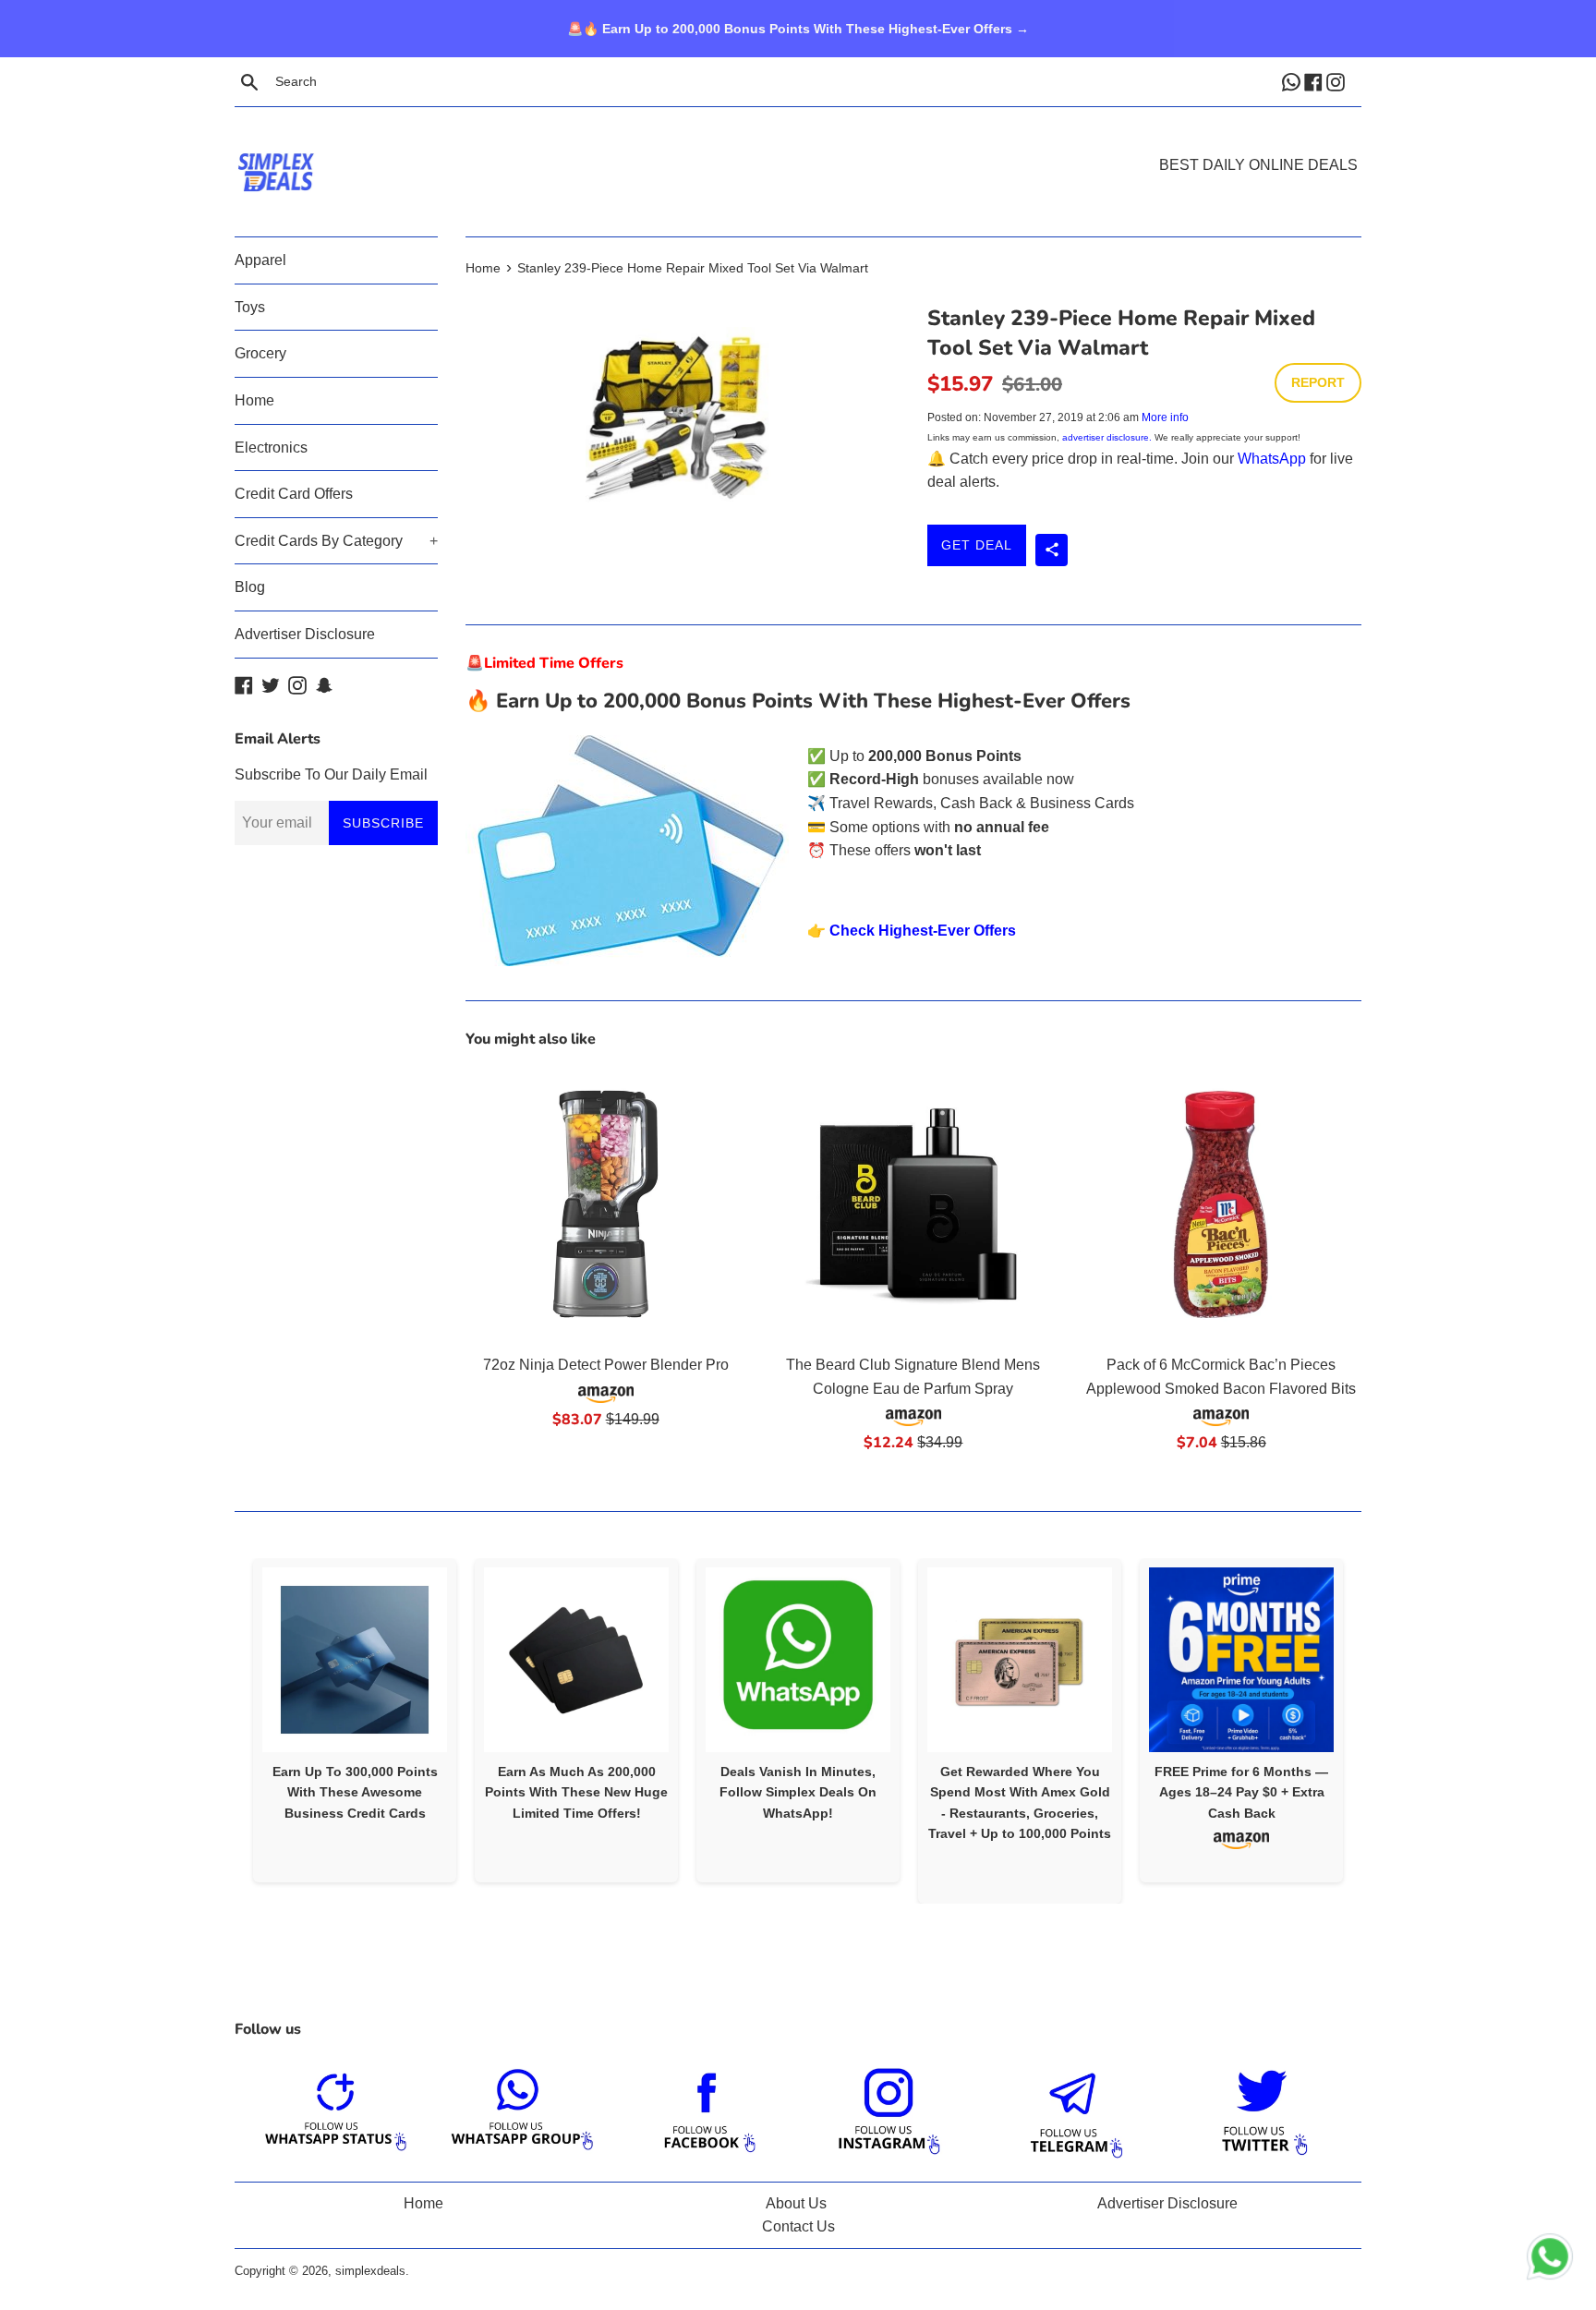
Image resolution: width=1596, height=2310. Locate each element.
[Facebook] (1315, 81)
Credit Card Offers (294, 494)
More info (1165, 417)
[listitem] (355, 1720)
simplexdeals (370, 2271)
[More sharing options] (1052, 550)
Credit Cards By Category (336, 541)
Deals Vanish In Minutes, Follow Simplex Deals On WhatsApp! (798, 1792)
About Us (796, 2203)
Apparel (260, 260)
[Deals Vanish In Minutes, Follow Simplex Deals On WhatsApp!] (798, 1660)
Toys (250, 307)
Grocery (260, 353)
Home (254, 400)
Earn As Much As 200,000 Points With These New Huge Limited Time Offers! (576, 1792)
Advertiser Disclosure (305, 634)
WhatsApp (1272, 459)
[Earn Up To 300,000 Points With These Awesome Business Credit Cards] (355, 1660)
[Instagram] (1337, 81)
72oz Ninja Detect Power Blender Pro (606, 1365)
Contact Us (798, 2226)
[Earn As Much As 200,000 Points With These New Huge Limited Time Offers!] (576, 1660)
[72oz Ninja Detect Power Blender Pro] (605, 1204)
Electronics (271, 447)
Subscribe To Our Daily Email (331, 774)
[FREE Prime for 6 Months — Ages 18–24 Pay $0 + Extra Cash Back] (1241, 1660)
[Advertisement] (798, 144)
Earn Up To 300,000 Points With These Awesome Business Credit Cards (355, 1792)
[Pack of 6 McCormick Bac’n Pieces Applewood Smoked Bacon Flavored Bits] (1221, 1204)
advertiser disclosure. (1107, 437)
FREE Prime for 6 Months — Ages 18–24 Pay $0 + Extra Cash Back (1241, 1792)
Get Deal (977, 545)
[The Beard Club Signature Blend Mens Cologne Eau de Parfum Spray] (913, 1204)
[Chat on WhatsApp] (1550, 2260)
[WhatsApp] (1293, 81)
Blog (250, 587)
